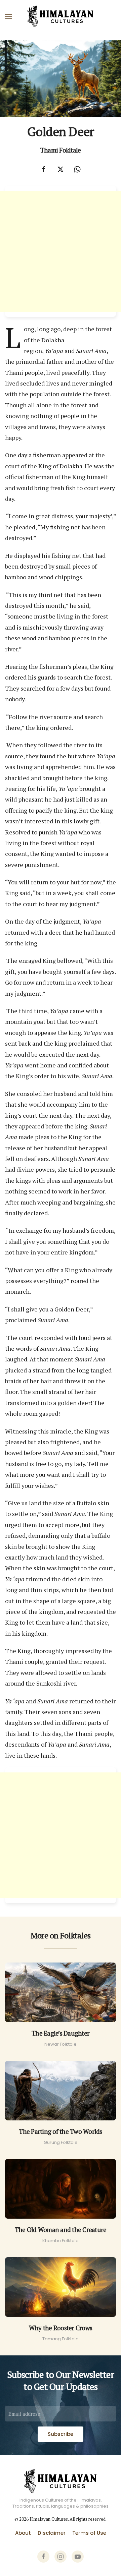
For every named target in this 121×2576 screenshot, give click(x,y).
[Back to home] (61, 17)
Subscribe (61, 2434)
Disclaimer (52, 2533)
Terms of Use (89, 2533)
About (23, 2533)
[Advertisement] (61, 251)
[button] (8, 17)
